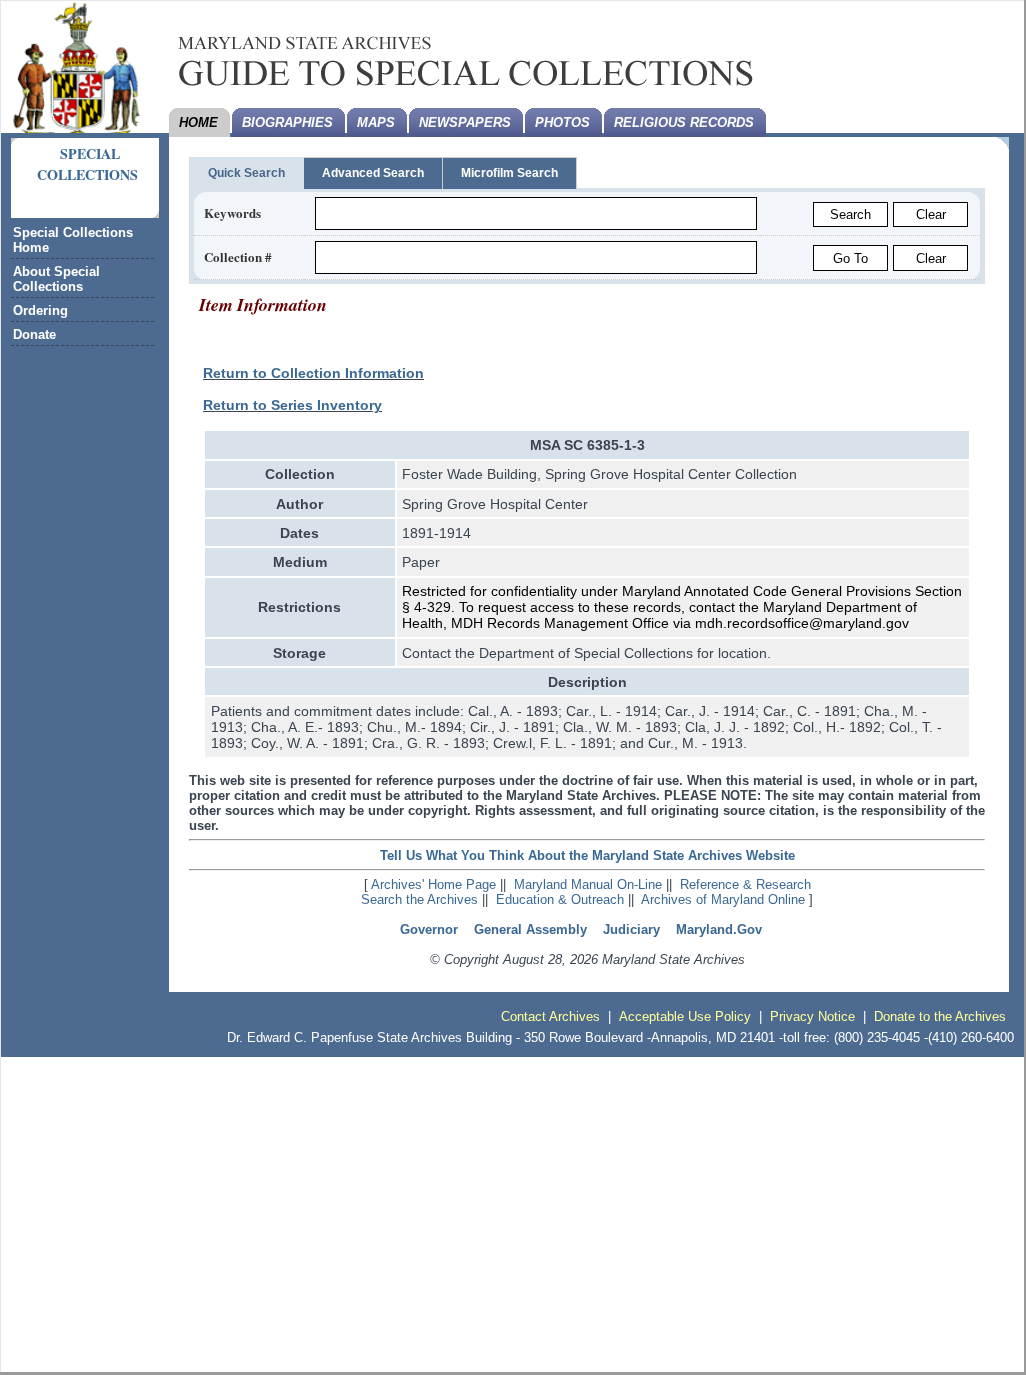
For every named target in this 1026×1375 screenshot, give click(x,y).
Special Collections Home (73, 240)
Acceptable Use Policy (685, 1016)
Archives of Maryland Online (723, 899)
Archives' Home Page (433, 884)
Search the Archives (419, 899)
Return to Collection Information (313, 373)
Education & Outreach (560, 899)
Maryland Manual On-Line (588, 884)
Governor (429, 929)
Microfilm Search (509, 173)
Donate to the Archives (940, 1016)
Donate (34, 334)
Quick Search (246, 173)
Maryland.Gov (719, 929)
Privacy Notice (812, 1016)
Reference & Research (745, 884)
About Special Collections (56, 279)
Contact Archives (550, 1016)
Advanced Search (373, 173)
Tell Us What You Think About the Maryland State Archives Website (587, 855)
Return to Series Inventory (292, 405)
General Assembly (530, 929)
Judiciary (631, 929)
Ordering (40, 310)
